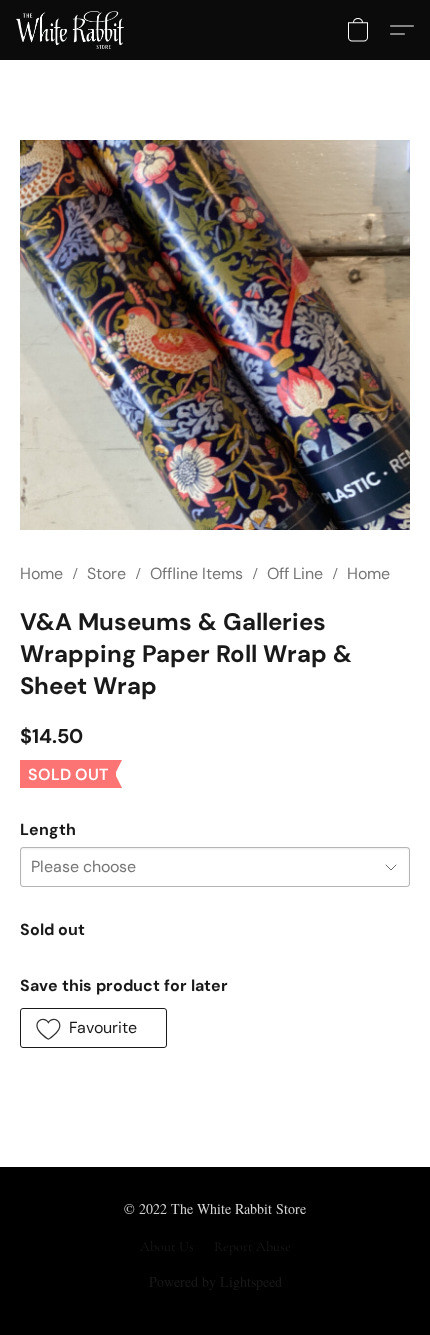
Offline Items (196, 573)
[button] (73, 30)
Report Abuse (252, 1246)
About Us (167, 1246)
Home (41, 573)
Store (106, 573)
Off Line (295, 573)
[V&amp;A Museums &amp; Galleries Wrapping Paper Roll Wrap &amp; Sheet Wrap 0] (215, 335)
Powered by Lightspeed (215, 1281)
